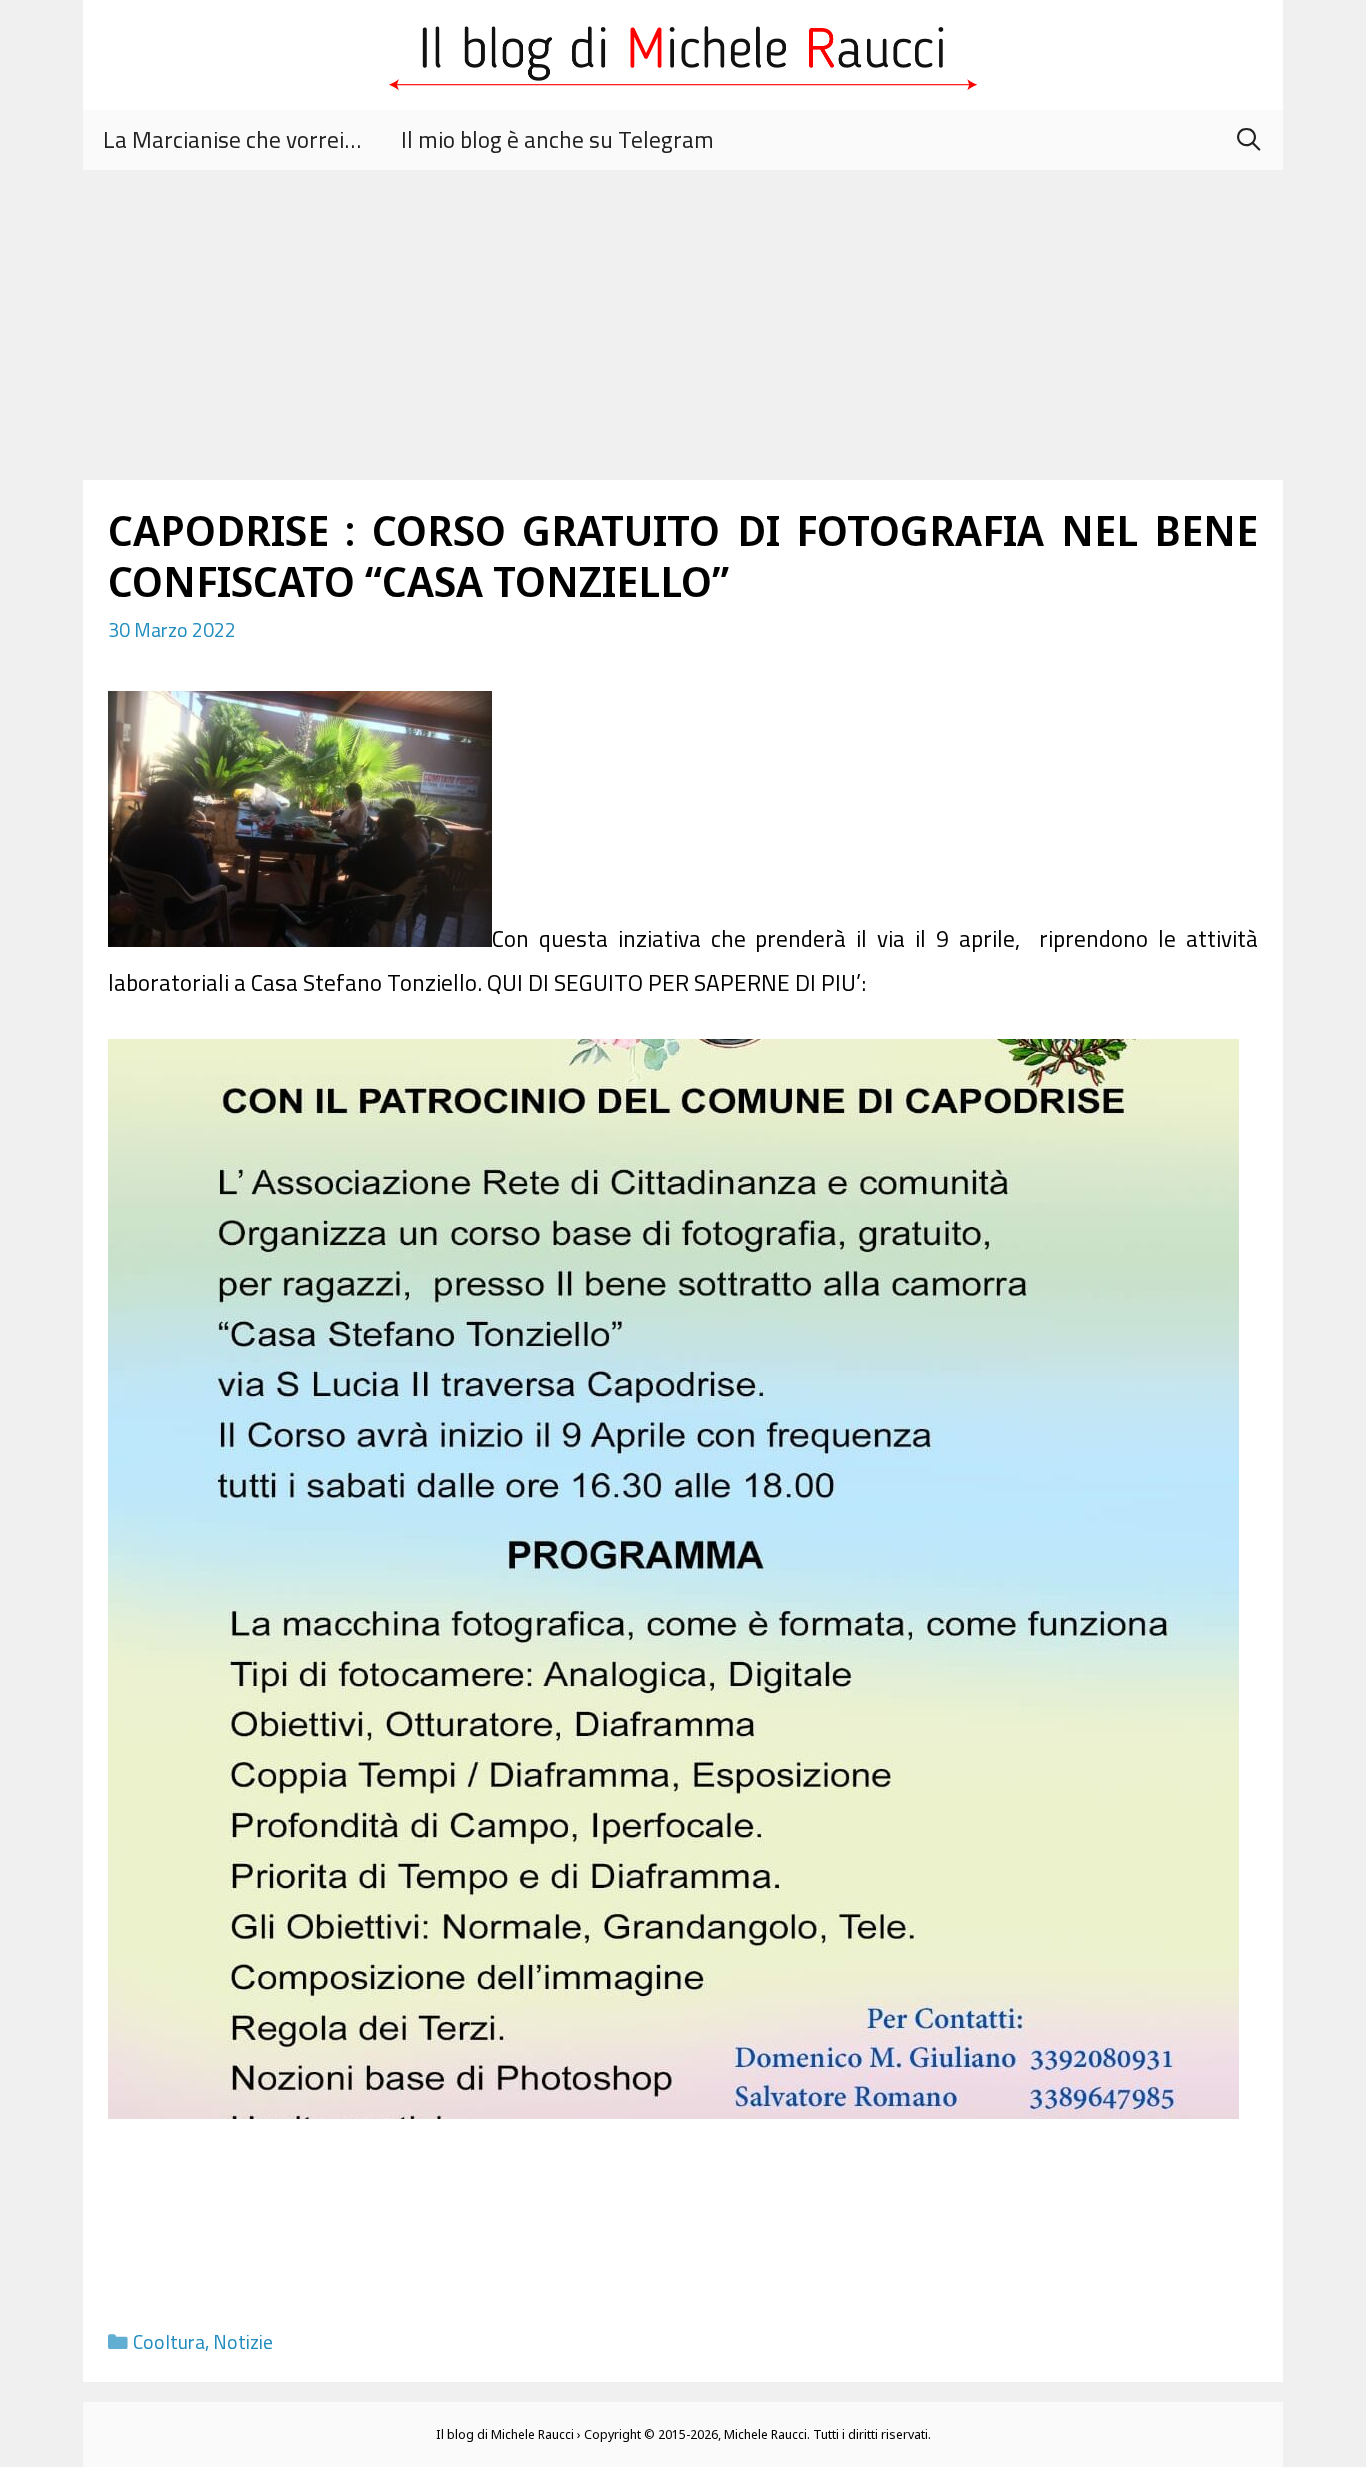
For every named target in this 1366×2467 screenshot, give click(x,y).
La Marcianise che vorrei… (232, 139)
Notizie (243, 2342)
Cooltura (169, 2342)
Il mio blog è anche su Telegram (557, 139)
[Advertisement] (683, 330)
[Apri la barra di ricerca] (1248, 140)
